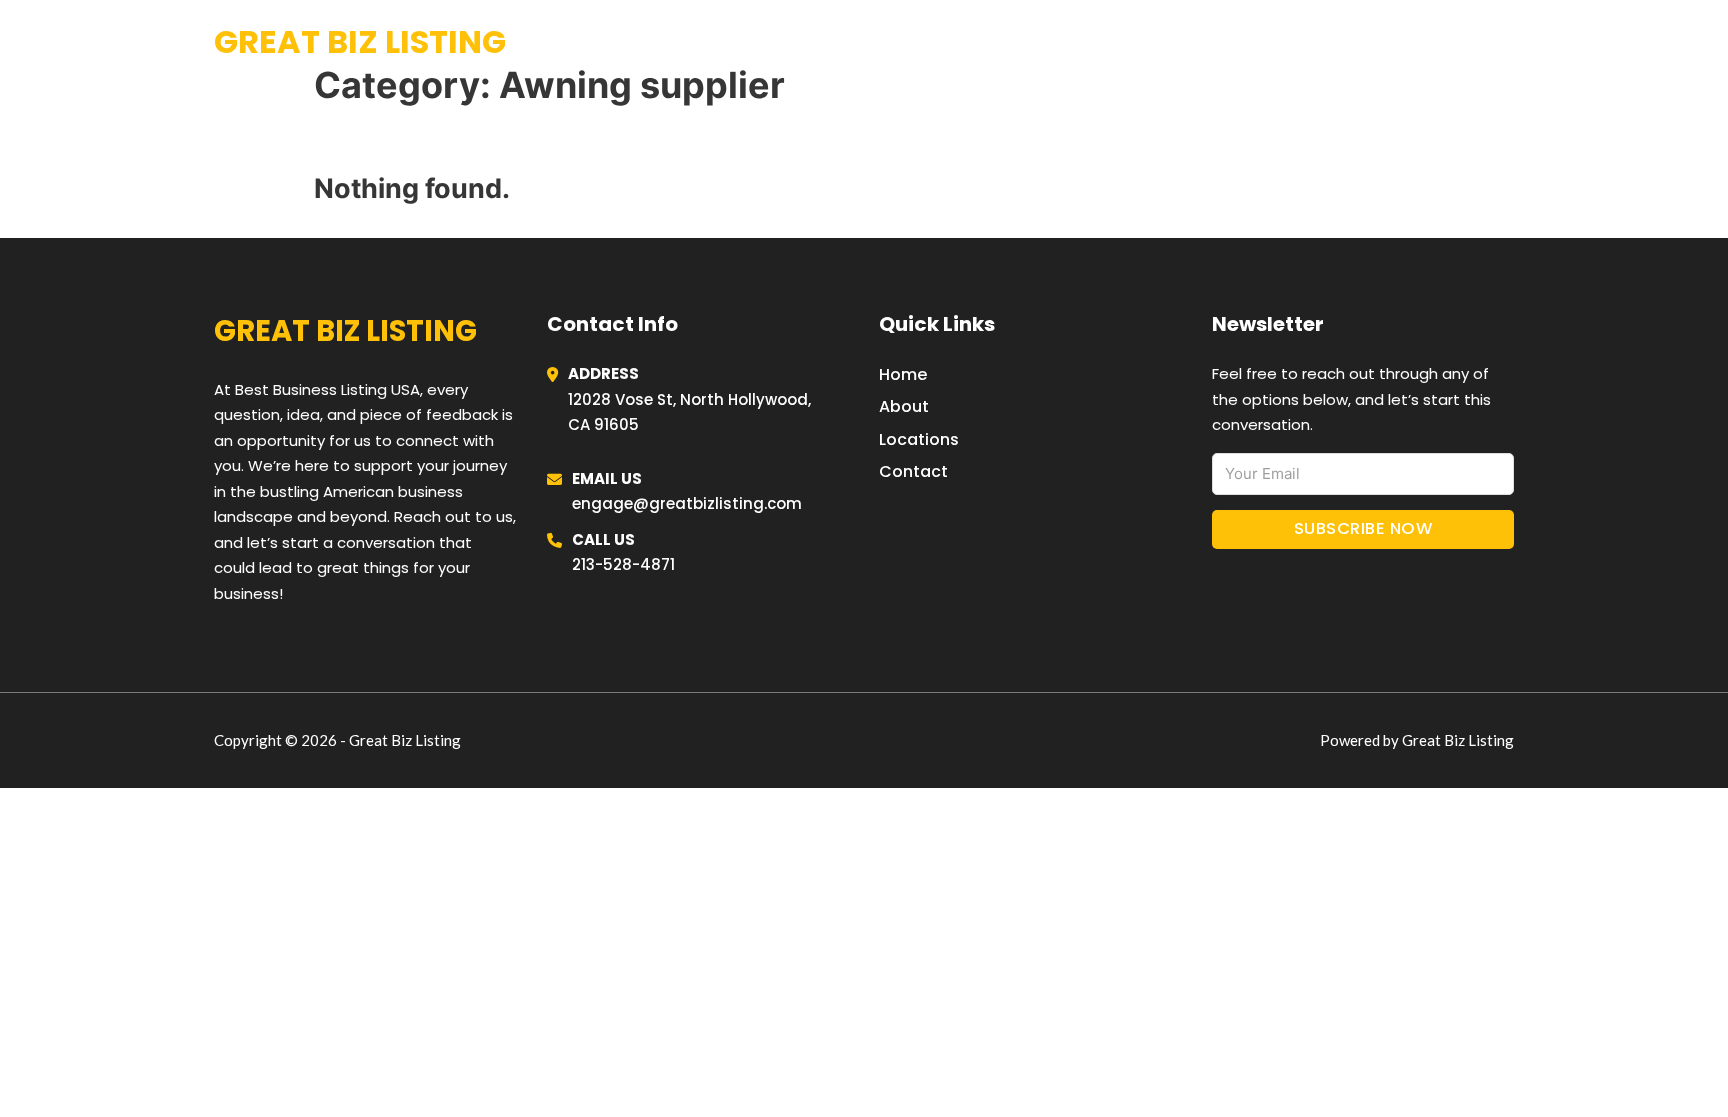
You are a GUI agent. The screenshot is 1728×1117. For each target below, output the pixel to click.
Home (1268, 42)
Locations (1363, 42)
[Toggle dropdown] (1506, 42)
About (904, 406)
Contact (913, 471)
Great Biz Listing (360, 41)
